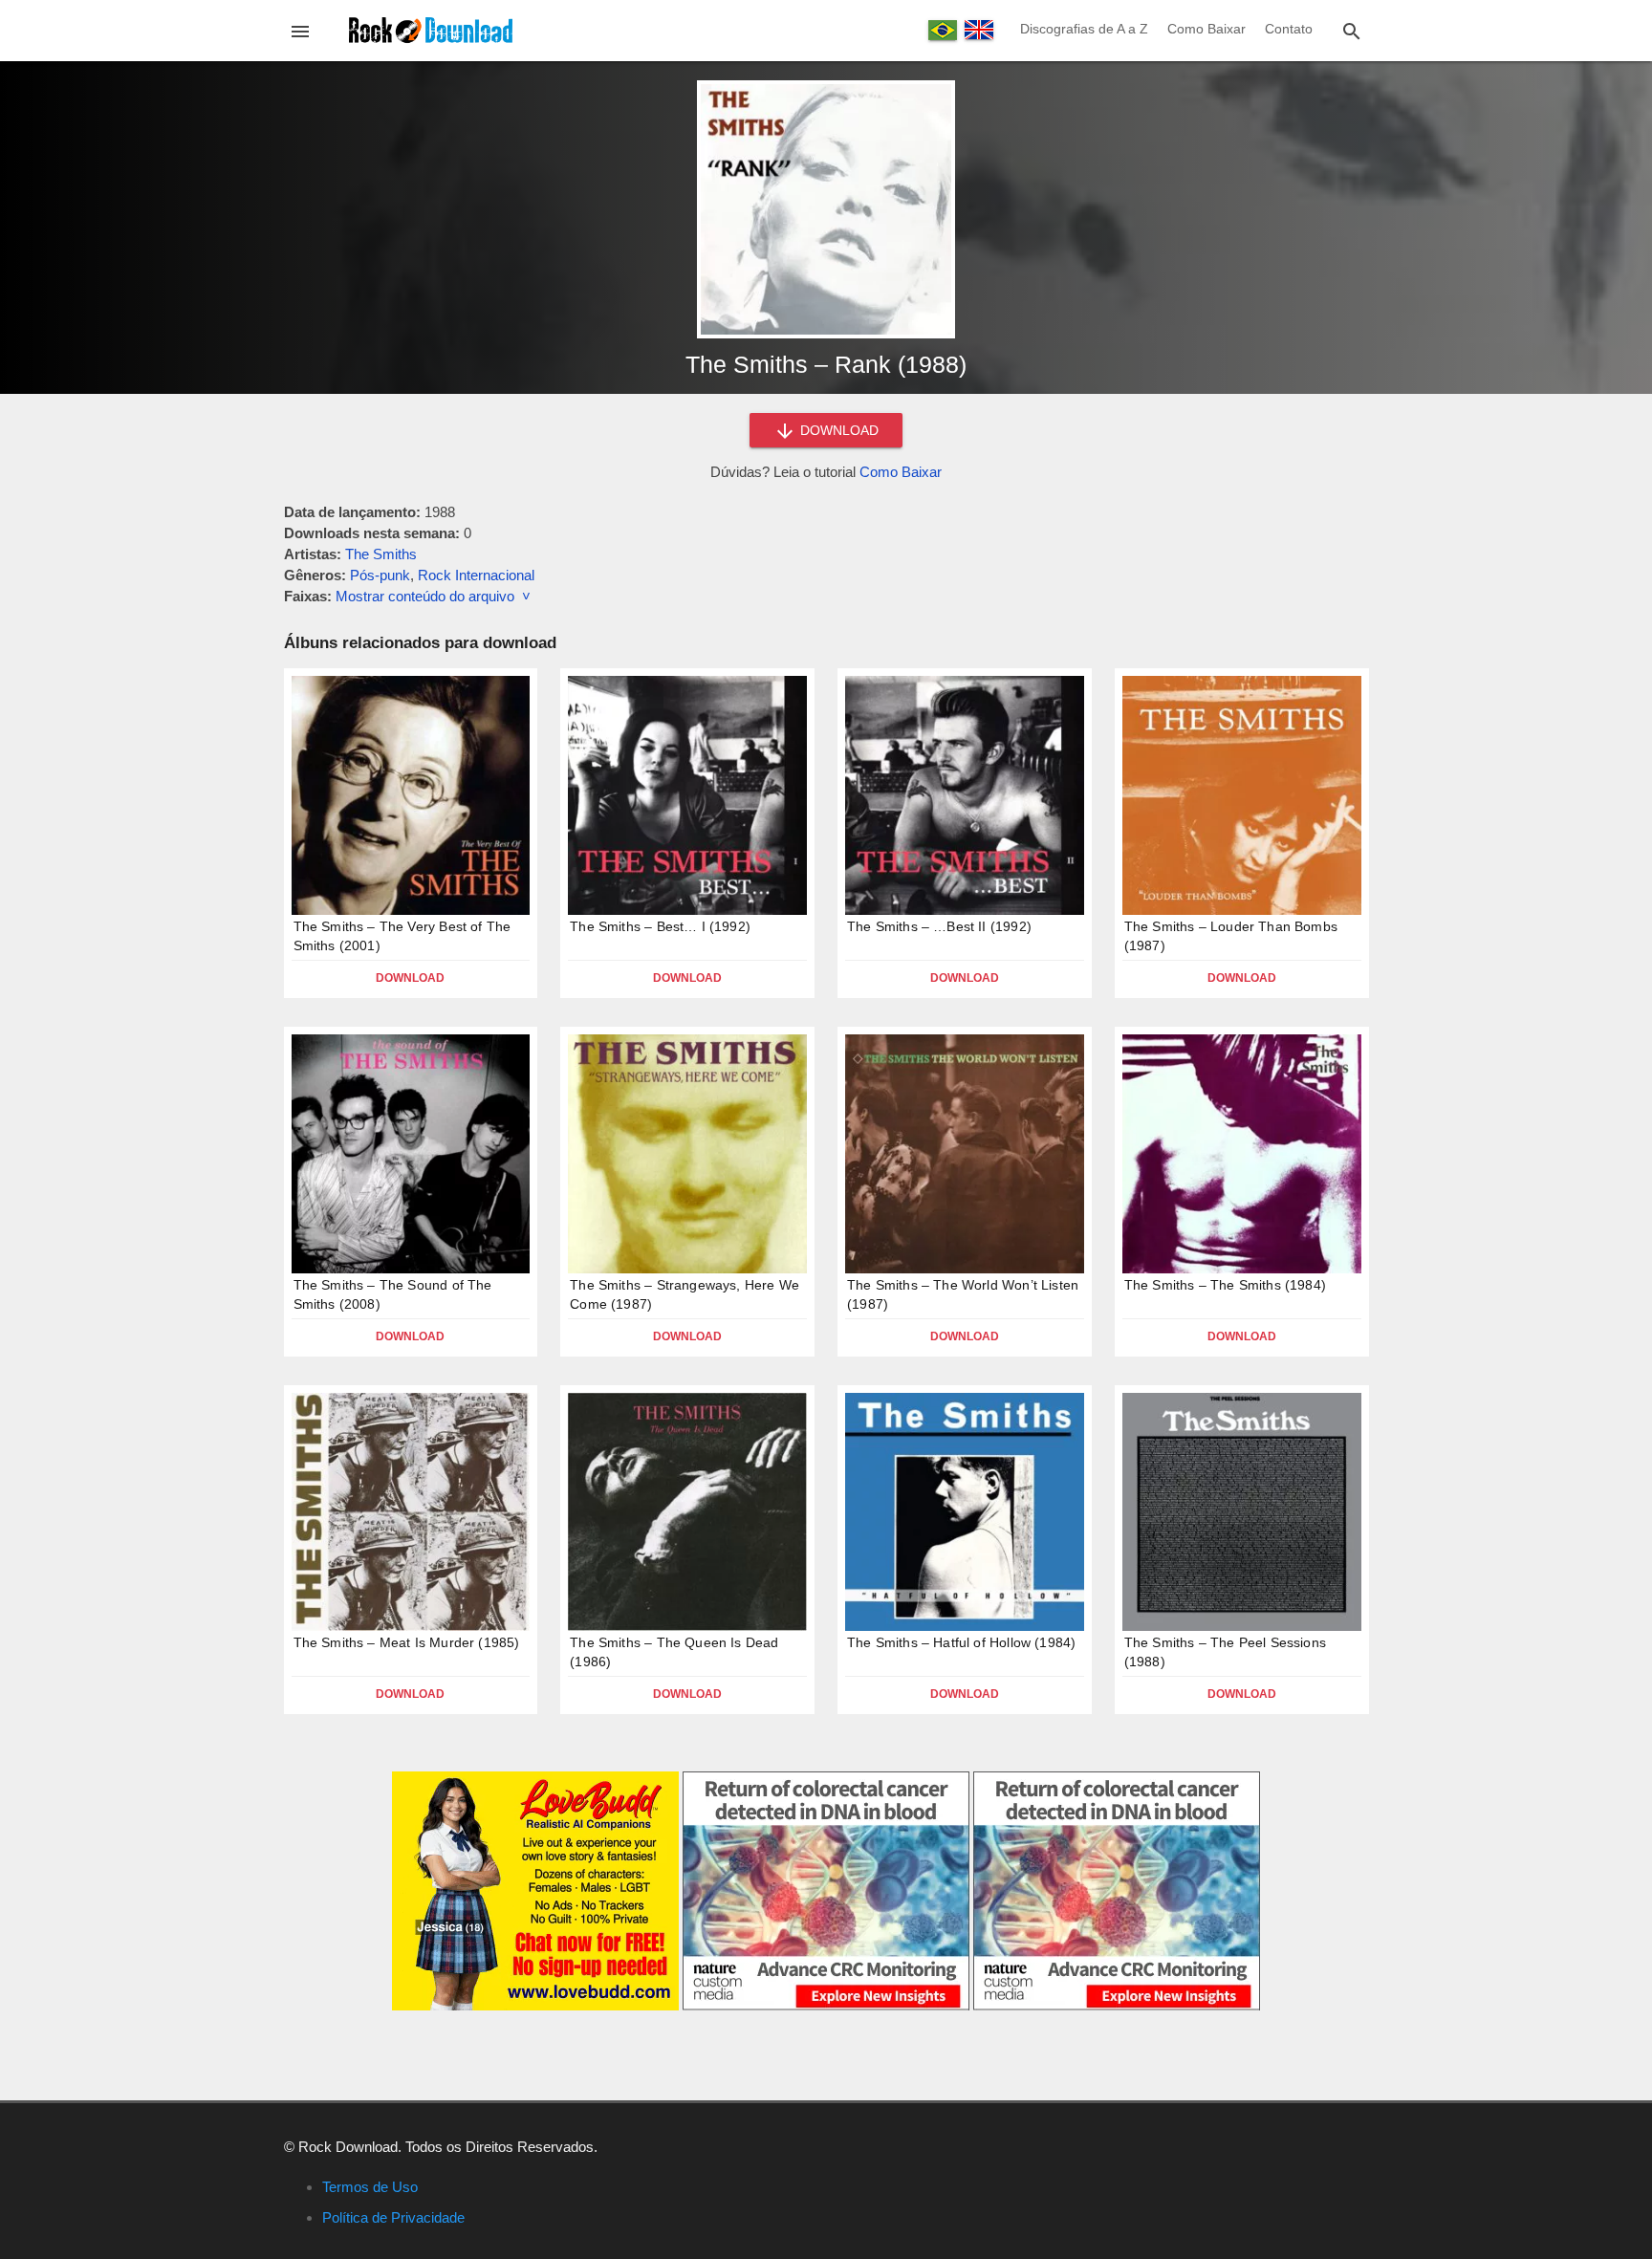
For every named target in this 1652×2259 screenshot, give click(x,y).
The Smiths (381, 554)
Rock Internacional (476, 575)
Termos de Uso (370, 2187)
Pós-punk (380, 575)
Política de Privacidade (393, 2217)
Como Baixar (1206, 29)
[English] (979, 30)
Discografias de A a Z (1084, 29)
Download (410, 978)
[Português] (943, 30)
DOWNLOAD (837, 430)
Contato (1289, 29)
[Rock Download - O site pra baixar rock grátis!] (431, 29)
